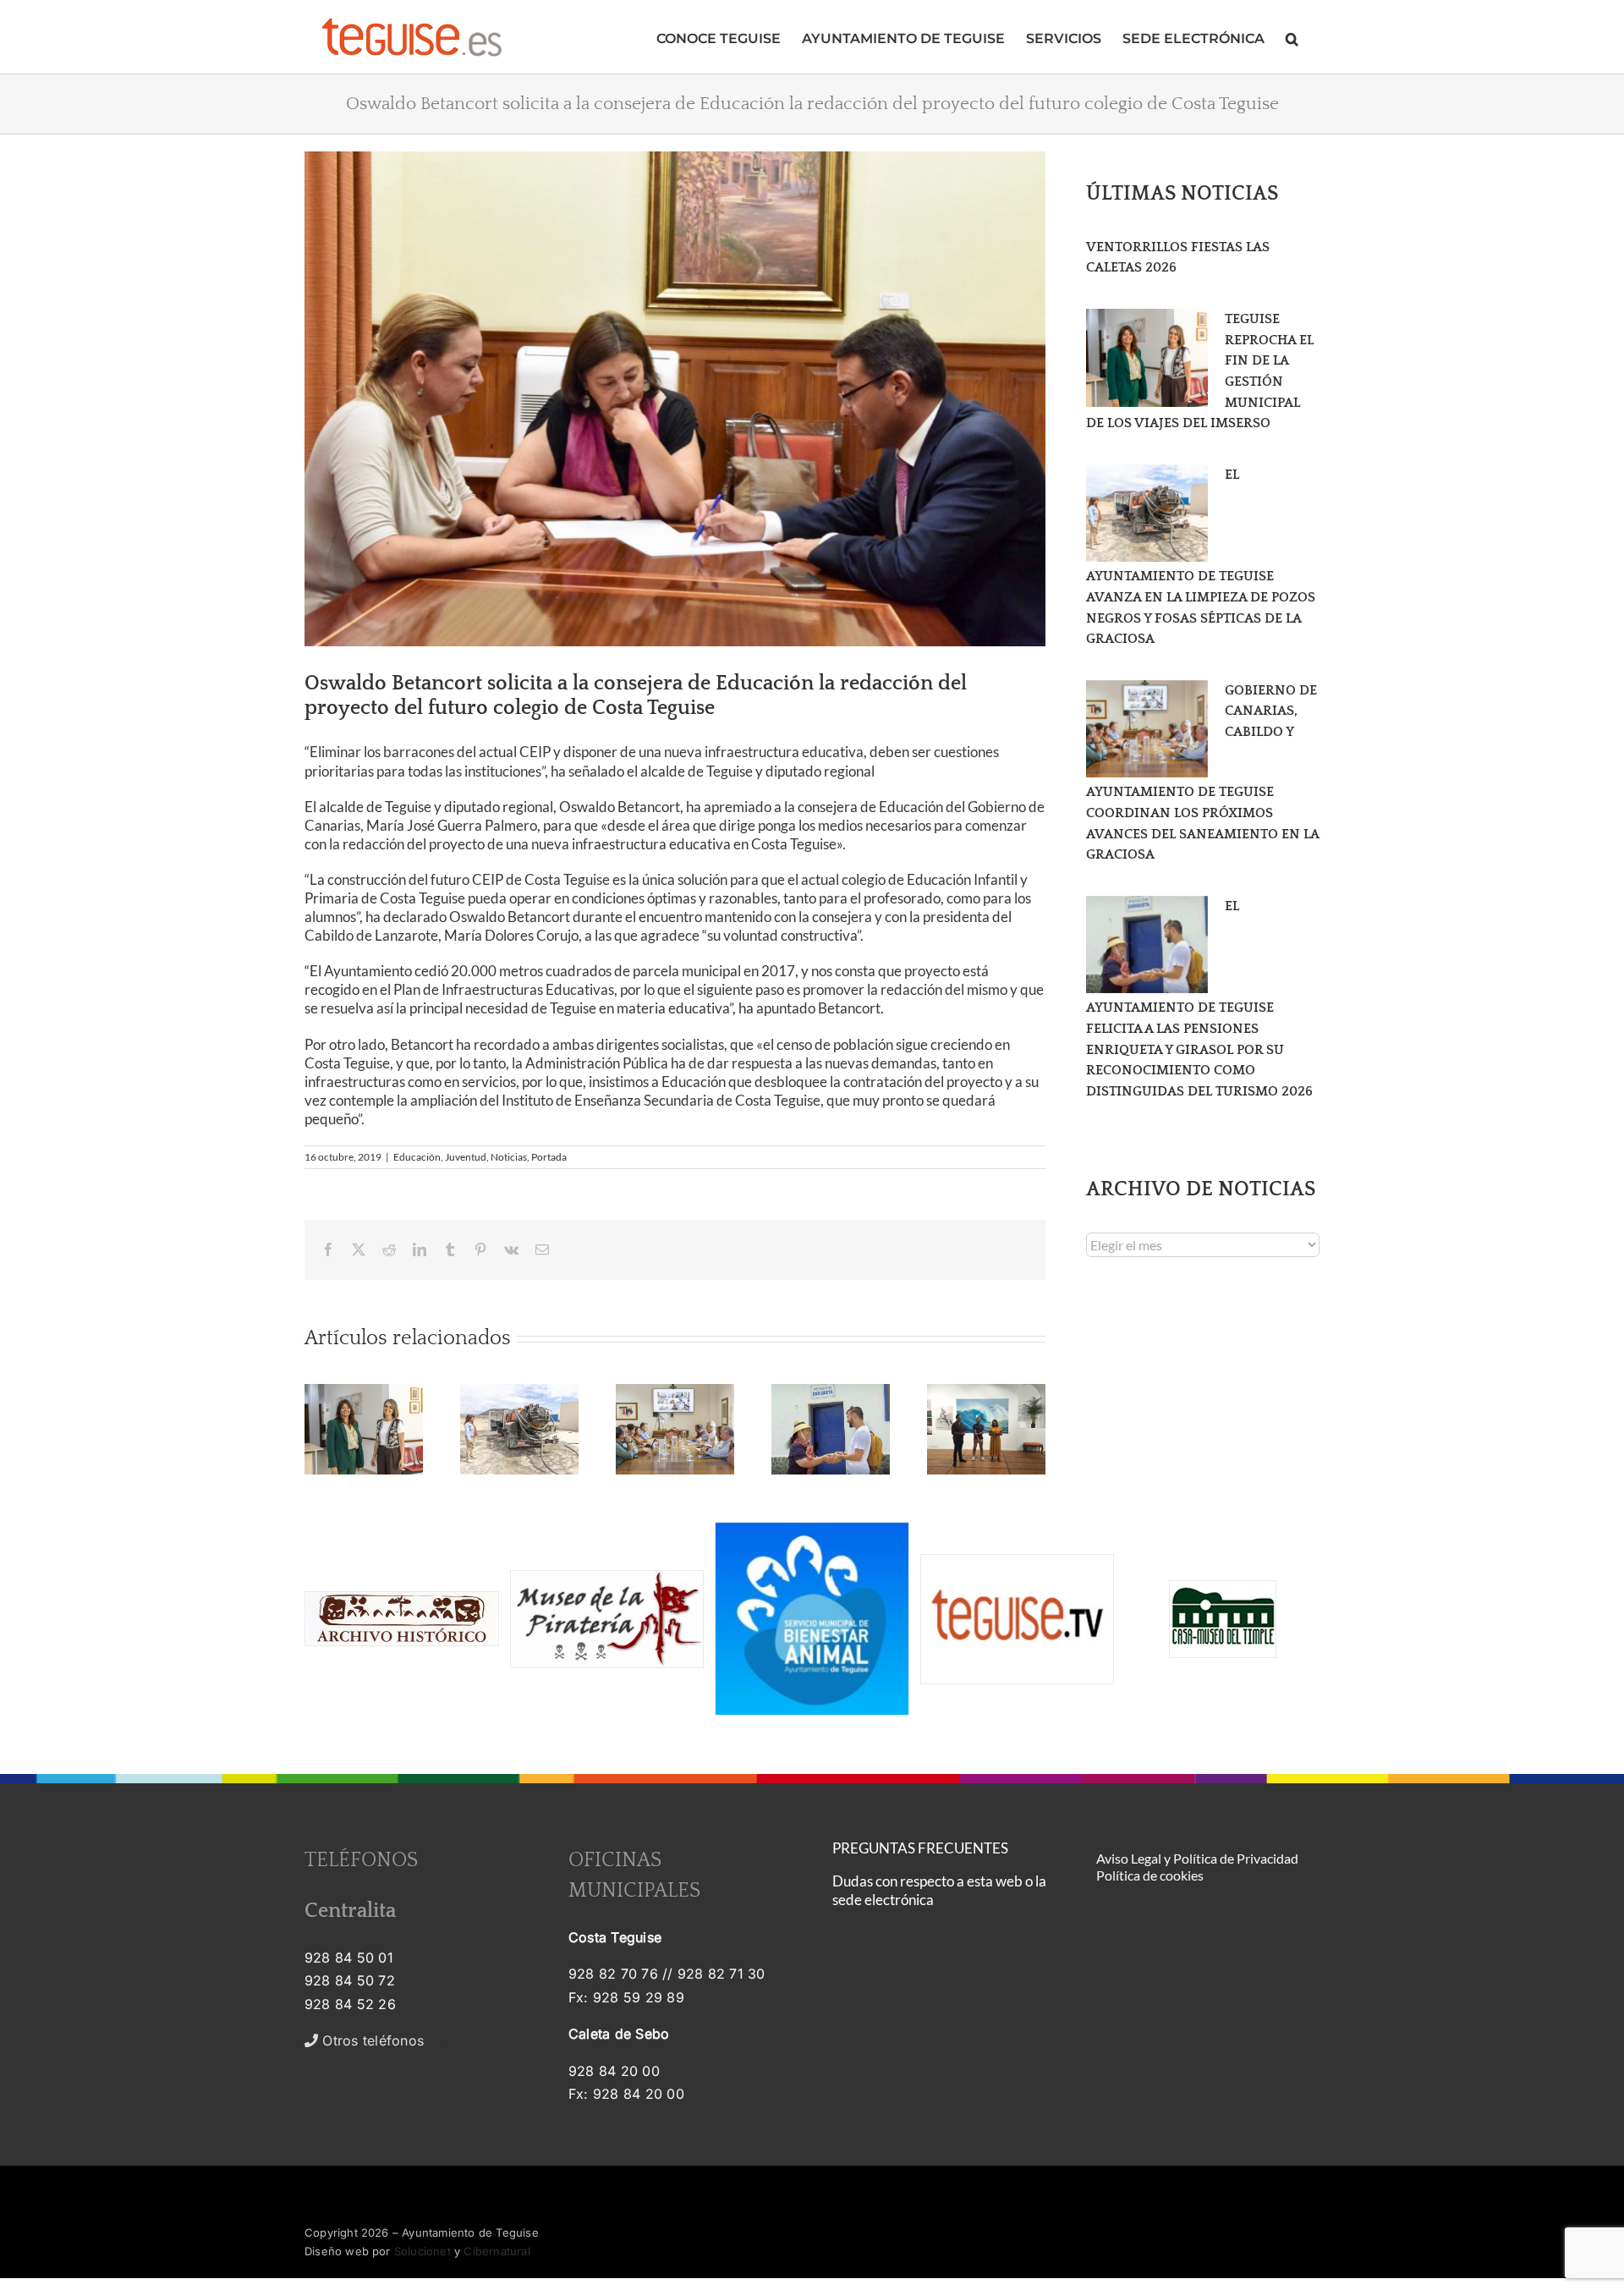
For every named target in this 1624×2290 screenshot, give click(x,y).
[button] (1292, 37)
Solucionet (422, 2251)
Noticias (509, 1157)
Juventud (466, 1157)
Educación (417, 1157)
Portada (549, 1157)
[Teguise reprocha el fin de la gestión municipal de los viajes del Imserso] (1147, 358)
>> (383, 2040)
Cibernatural (497, 2251)
